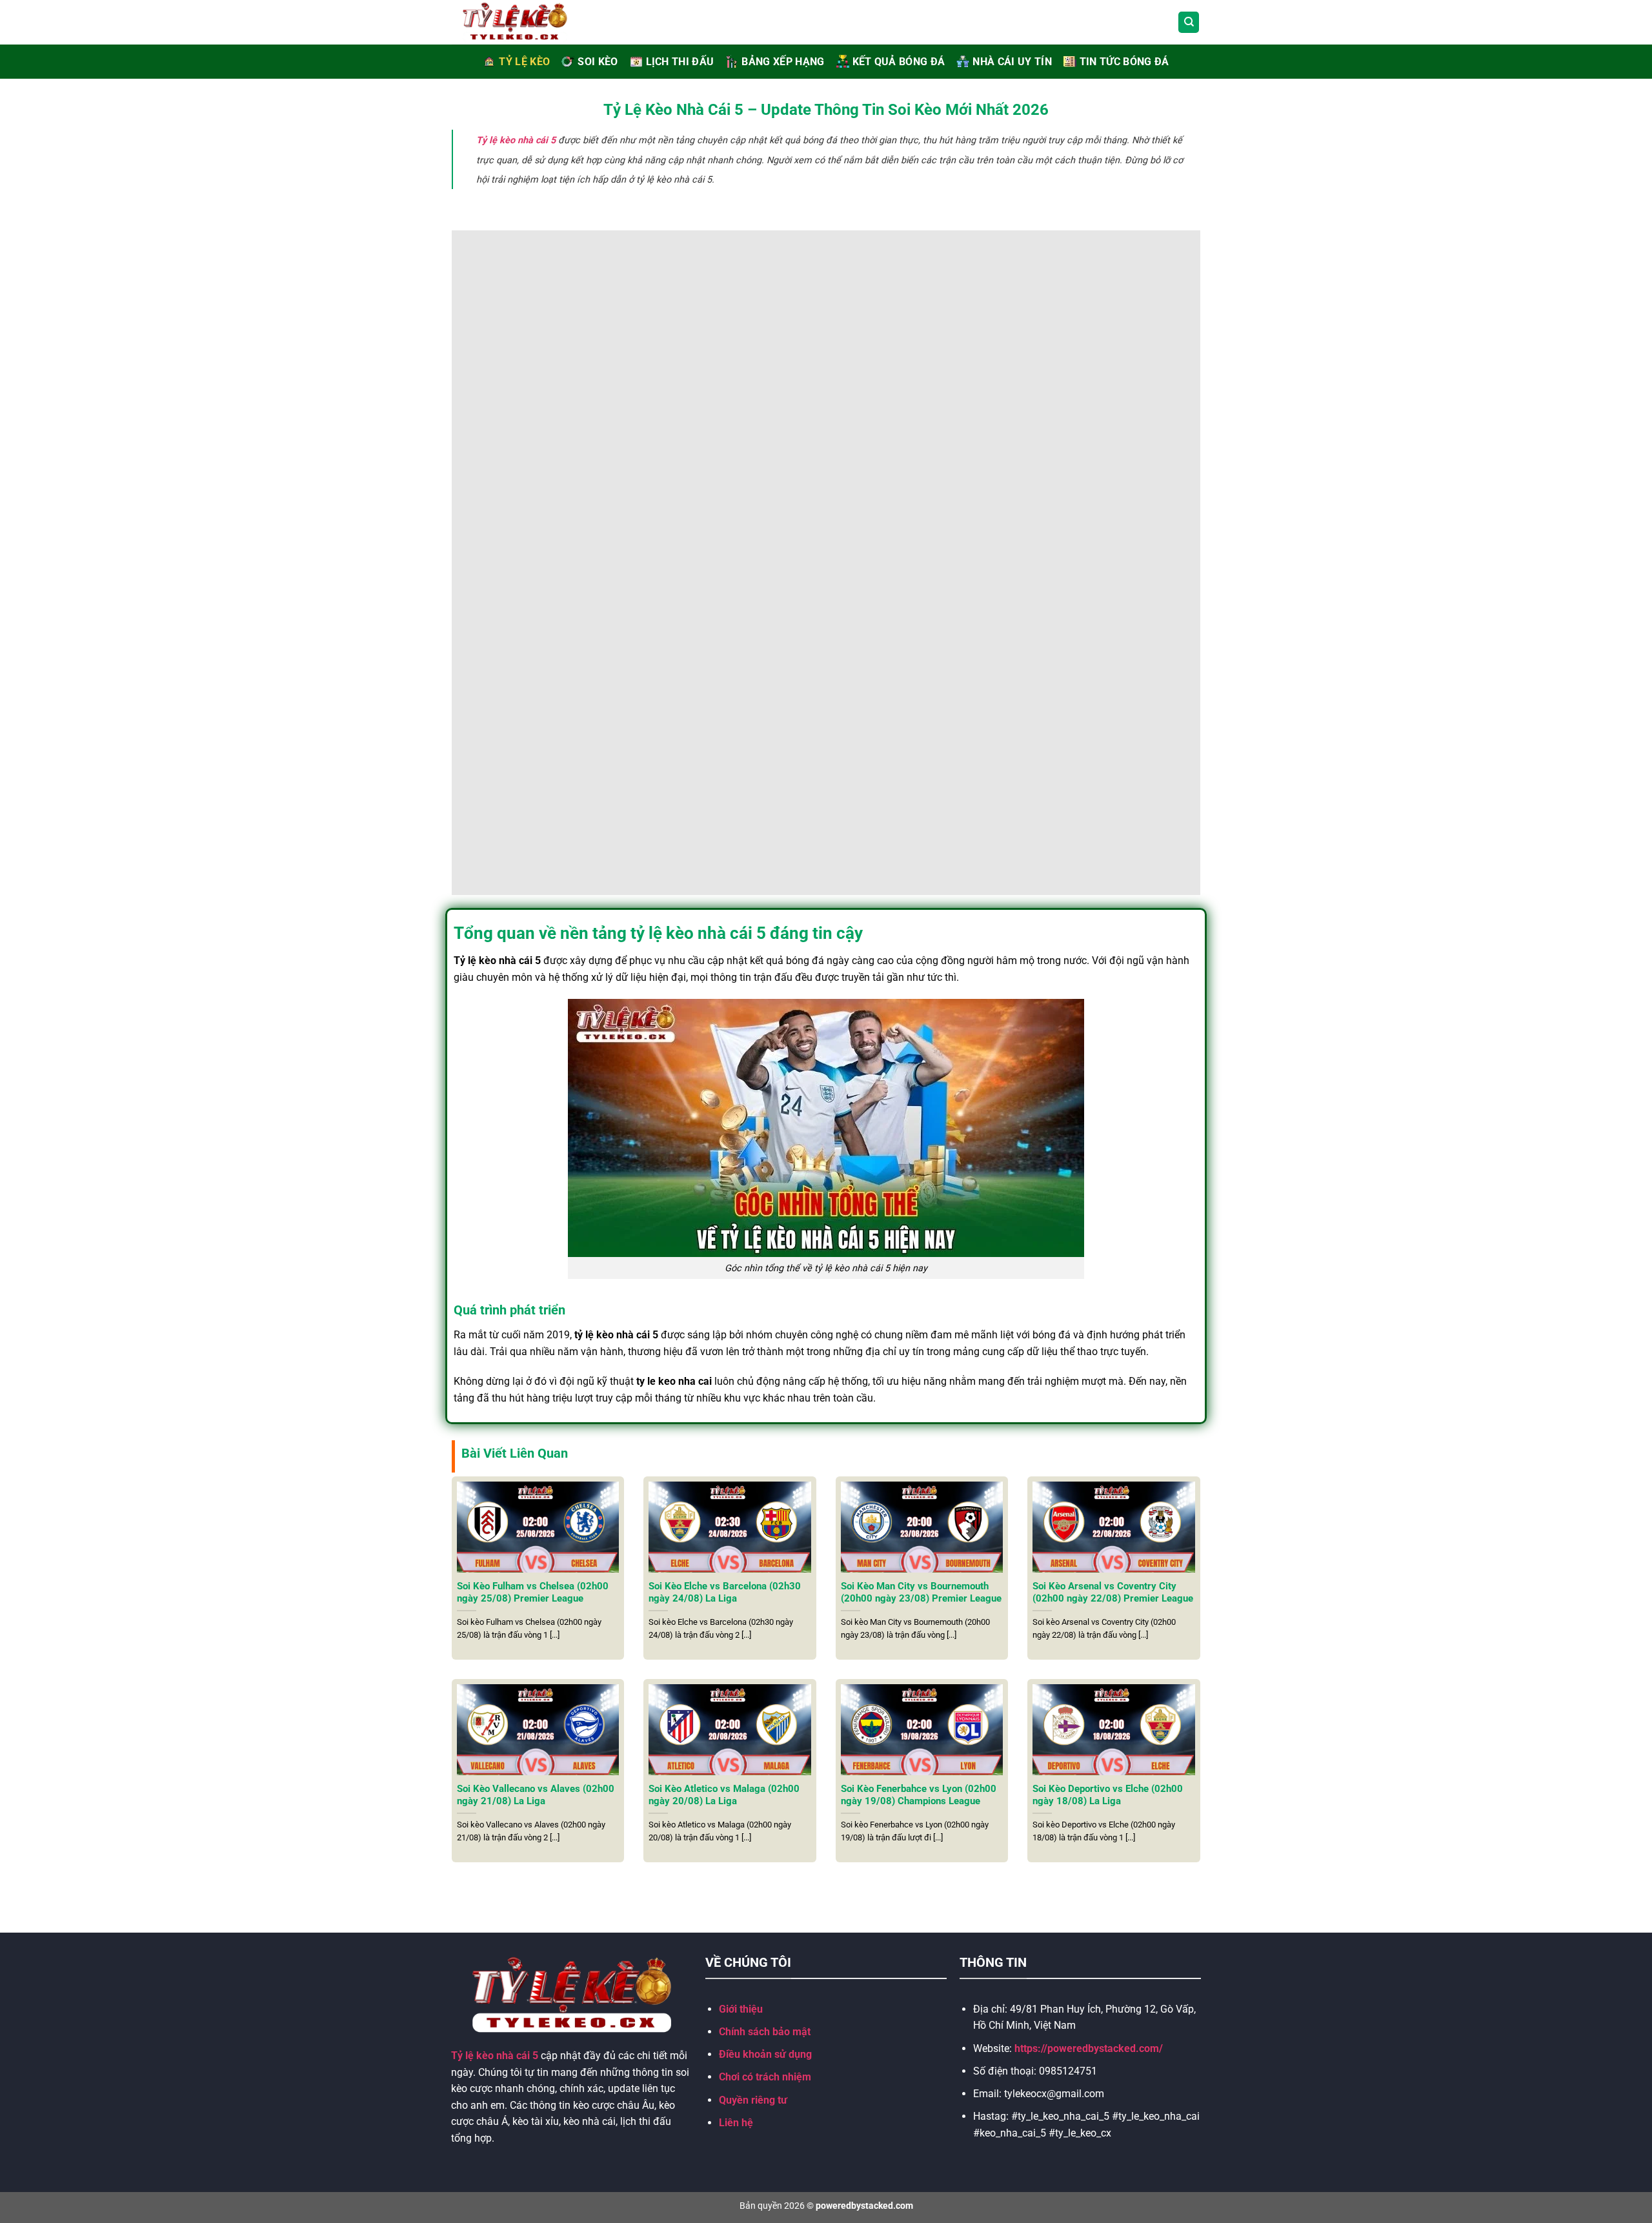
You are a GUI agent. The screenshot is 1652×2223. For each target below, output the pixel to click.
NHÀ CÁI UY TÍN (1012, 62)
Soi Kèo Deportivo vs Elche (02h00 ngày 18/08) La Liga (1108, 1795)
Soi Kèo (598, 62)
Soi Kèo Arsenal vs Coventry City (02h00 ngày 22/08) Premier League (1113, 1592)
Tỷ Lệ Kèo (524, 62)
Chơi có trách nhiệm (765, 2077)
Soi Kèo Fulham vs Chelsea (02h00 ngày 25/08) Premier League (533, 1592)
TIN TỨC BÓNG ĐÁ (1124, 62)
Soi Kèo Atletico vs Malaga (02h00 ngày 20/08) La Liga (724, 1795)
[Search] (1189, 22)
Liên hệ (736, 2123)
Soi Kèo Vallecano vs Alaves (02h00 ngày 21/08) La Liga (536, 1795)
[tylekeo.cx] (529, 22)
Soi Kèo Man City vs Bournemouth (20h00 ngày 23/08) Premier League (921, 1592)
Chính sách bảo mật (765, 2032)
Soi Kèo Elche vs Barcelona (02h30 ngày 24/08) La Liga (725, 1592)
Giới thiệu (741, 2009)
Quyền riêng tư (753, 2100)
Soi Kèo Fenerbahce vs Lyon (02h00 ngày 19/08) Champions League (919, 1795)
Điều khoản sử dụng (765, 2054)
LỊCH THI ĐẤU (680, 62)
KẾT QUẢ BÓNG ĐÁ (899, 62)
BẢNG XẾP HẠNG (783, 62)
